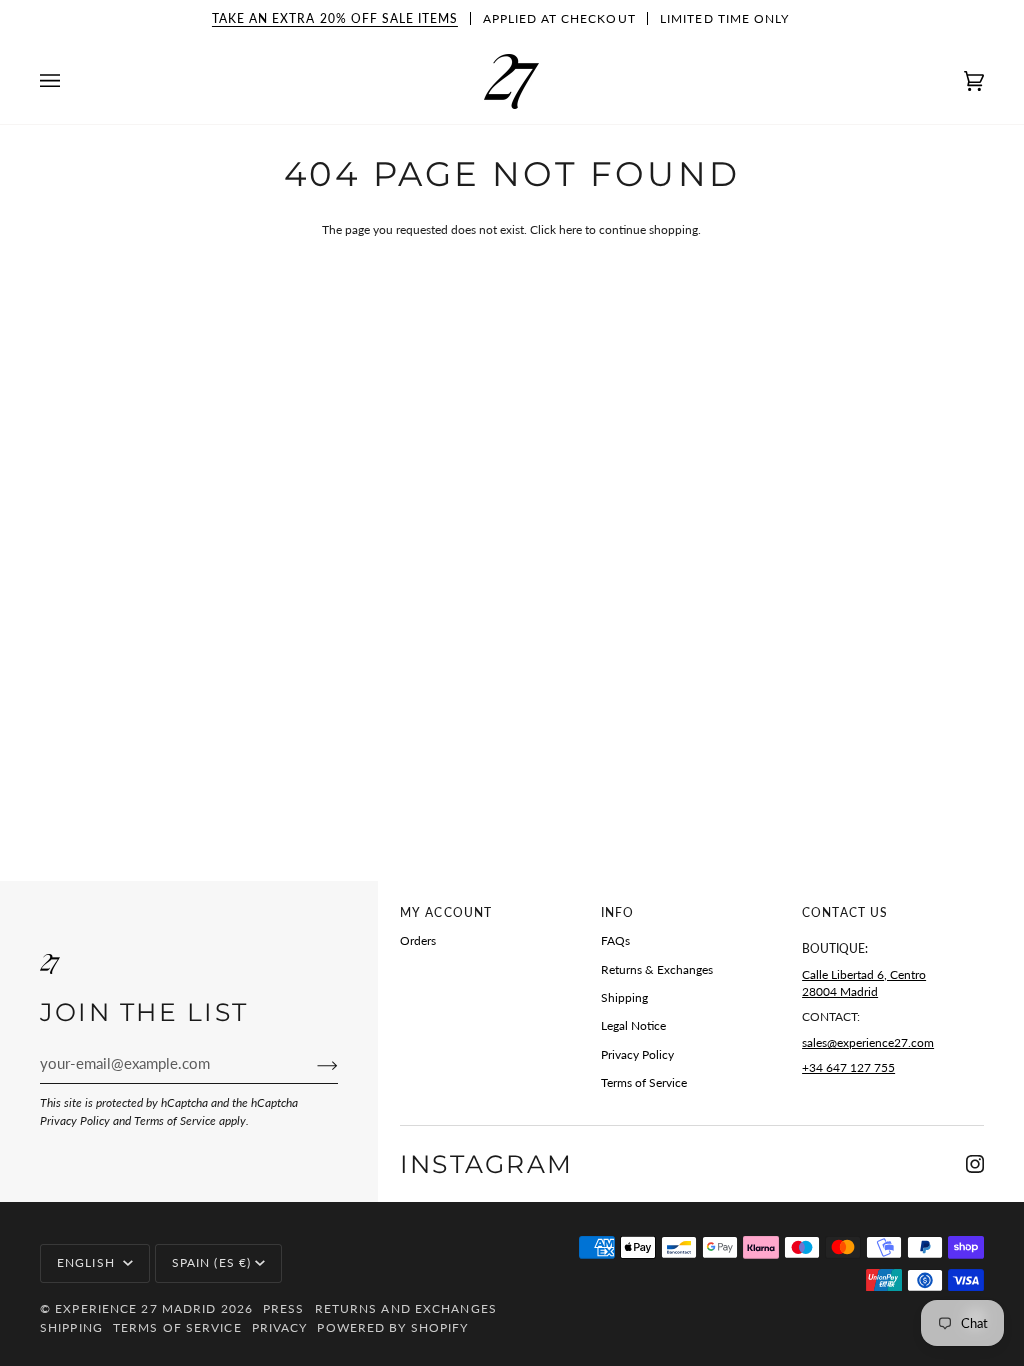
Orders (418, 940)
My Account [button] (446, 912)
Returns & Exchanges (657, 969)
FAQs (615, 940)
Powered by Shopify (392, 1327)
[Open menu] (70, 81)
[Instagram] (975, 1164)
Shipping (624, 997)
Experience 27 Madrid (135, 1308)
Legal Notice (633, 1025)
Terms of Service (175, 1120)
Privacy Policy (75, 1120)
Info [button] (617, 912)
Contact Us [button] (845, 912)
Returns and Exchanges (406, 1308)
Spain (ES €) (211, 1262)
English (88, 1262)
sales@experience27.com (868, 1042)
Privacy (280, 1327)
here (570, 229)
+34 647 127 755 (848, 1067)
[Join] (311, 1065)
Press (284, 1308)
